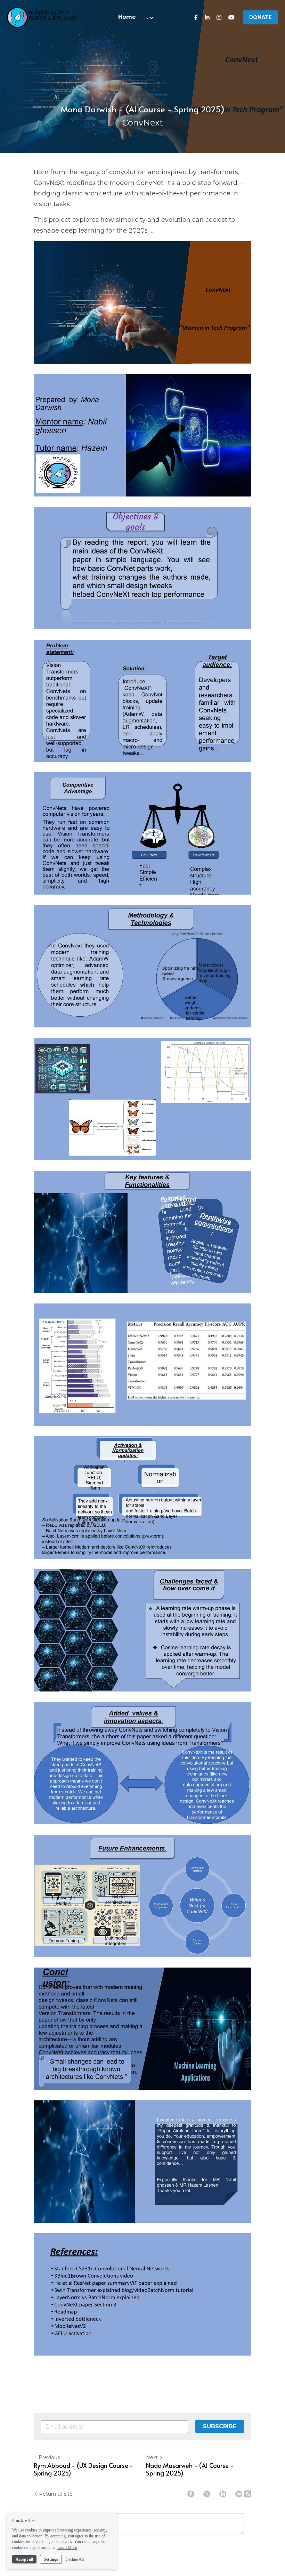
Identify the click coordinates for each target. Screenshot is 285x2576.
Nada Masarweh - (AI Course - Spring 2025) (190, 2469)
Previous (49, 2457)
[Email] (239, 2494)
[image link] (42, 17)
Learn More (67, 2547)
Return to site (56, 2494)
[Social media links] (196, 17)
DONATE (260, 17)
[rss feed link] (248, 2494)
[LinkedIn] (223, 2494)
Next (152, 2457)
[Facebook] (191, 2494)
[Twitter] (207, 2494)
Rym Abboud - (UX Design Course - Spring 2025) (83, 2469)
